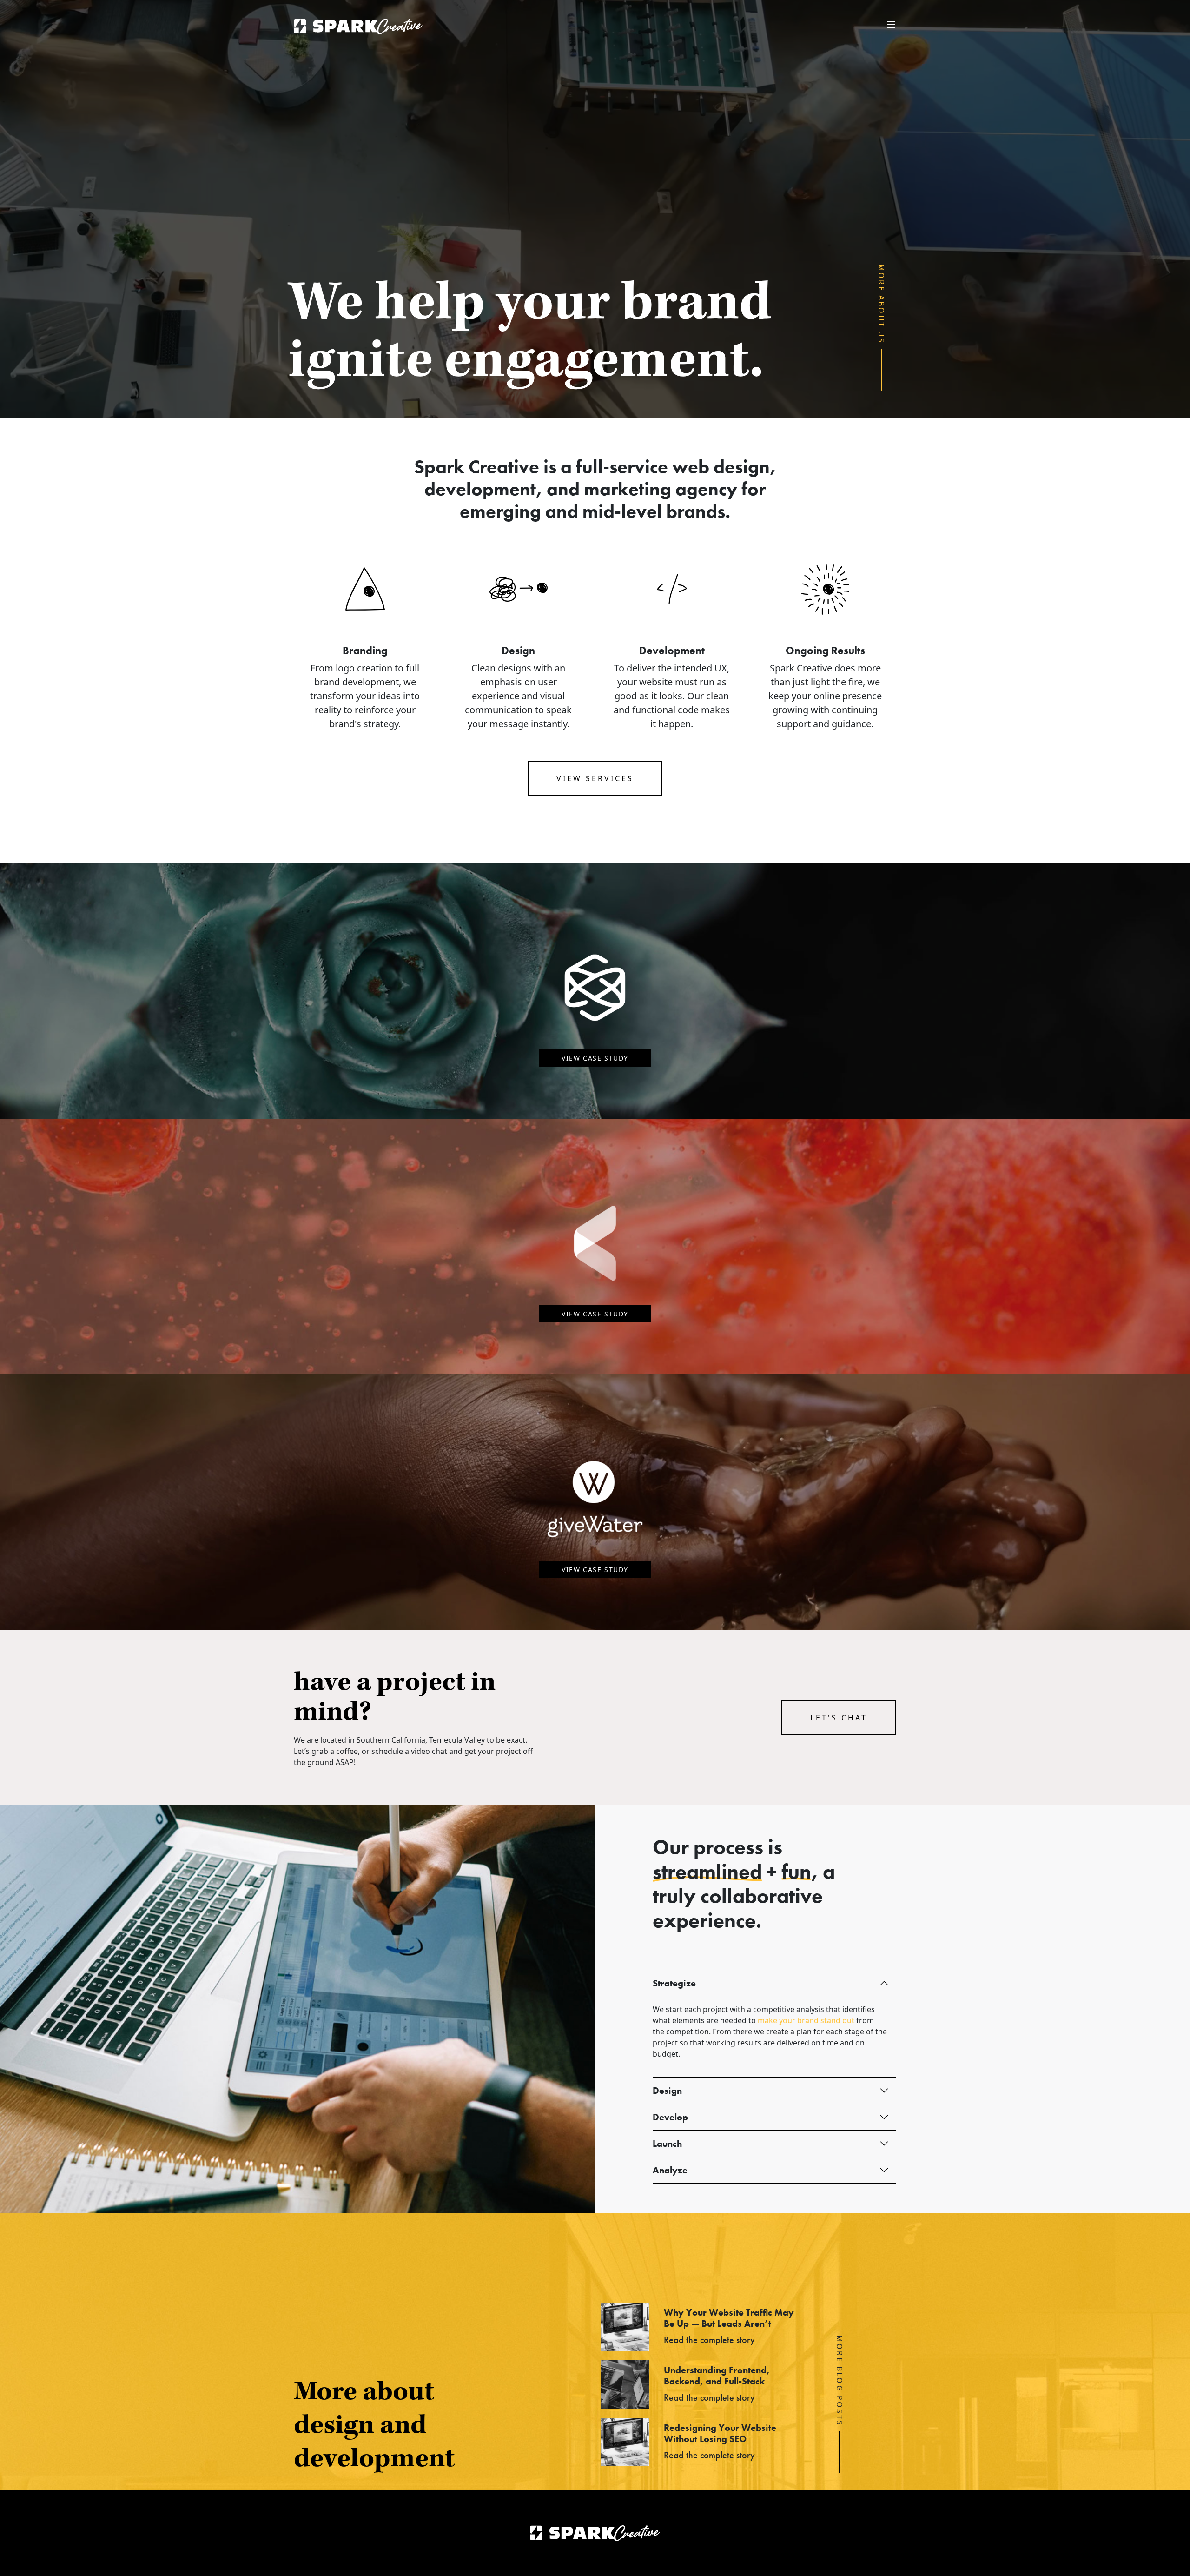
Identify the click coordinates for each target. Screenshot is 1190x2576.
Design (667, 2091)
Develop (670, 2117)
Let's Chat (839, 1718)
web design (721, 467)
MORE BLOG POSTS (840, 2381)
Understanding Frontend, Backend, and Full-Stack (717, 2376)
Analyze (670, 2170)
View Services (595, 778)
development (480, 489)
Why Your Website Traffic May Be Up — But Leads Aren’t (729, 2318)
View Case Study (595, 1058)
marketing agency (661, 489)
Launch (667, 2144)
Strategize (674, 1983)
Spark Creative (358, 27)
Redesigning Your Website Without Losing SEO (720, 2433)
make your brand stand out (806, 2020)
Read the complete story (709, 2340)
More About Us (882, 304)
